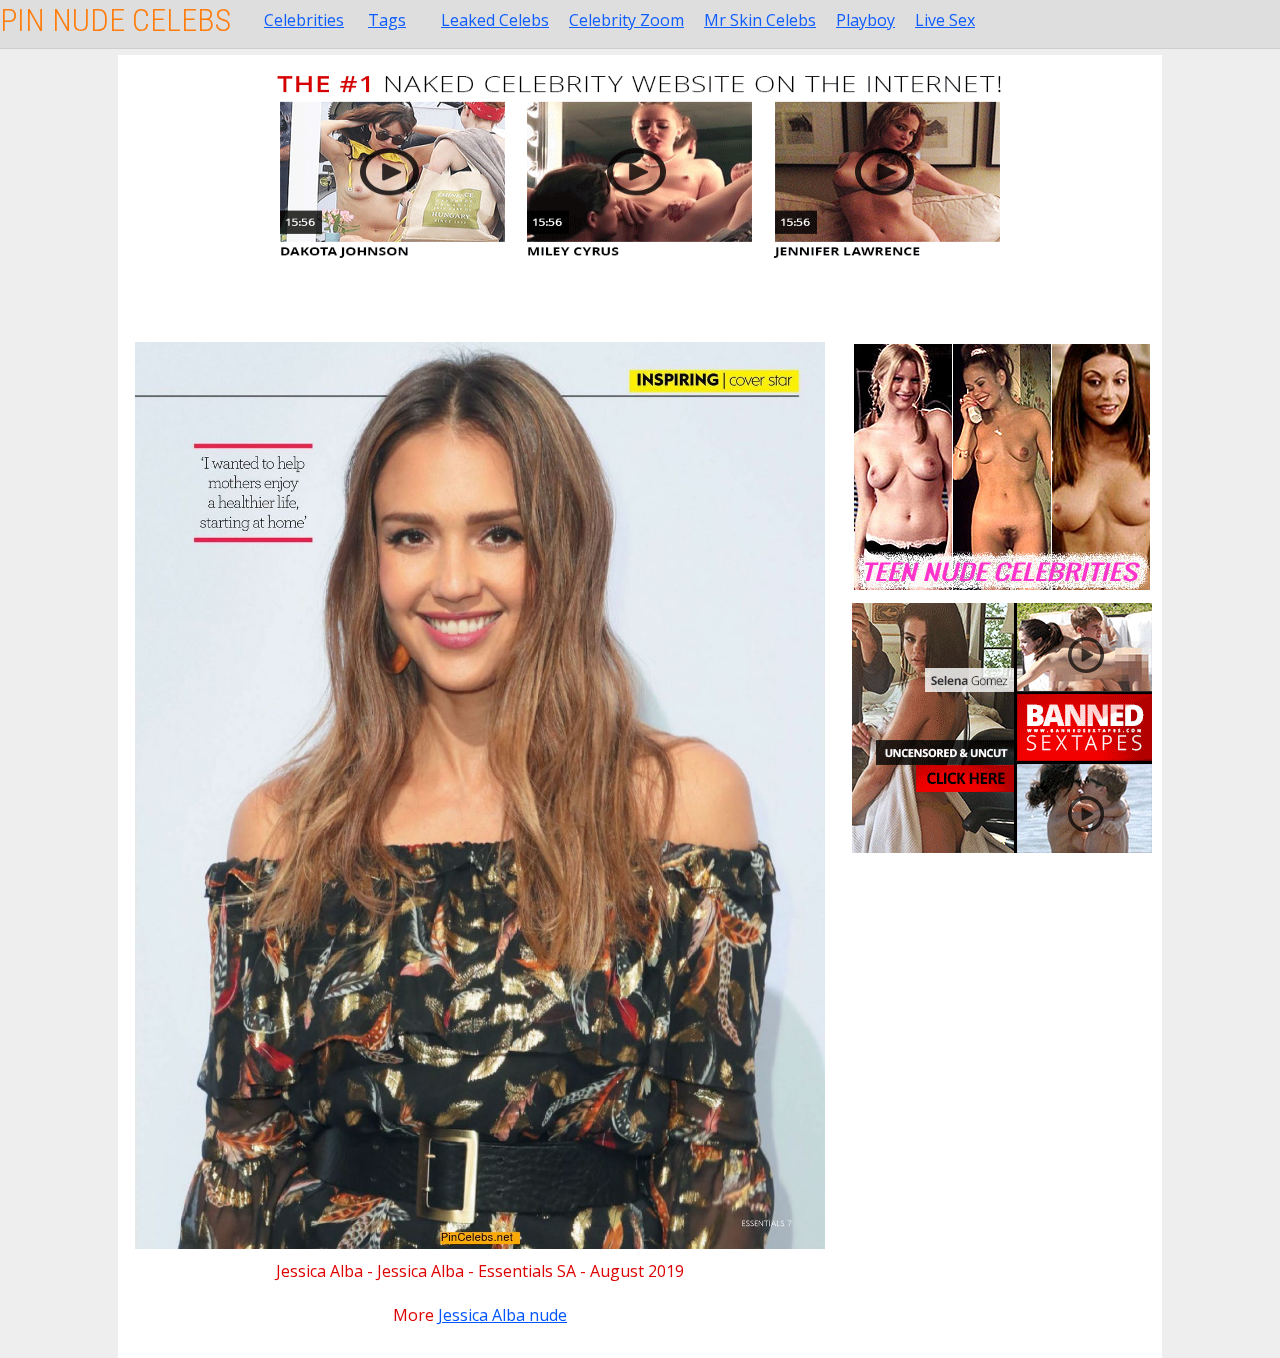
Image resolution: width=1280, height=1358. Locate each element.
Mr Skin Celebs (760, 20)
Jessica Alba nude (502, 1315)
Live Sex (945, 20)
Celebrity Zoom (626, 20)
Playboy (865, 20)
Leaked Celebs (495, 20)
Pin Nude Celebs (115, 20)
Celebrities (304, 20)
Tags (387, 20)
